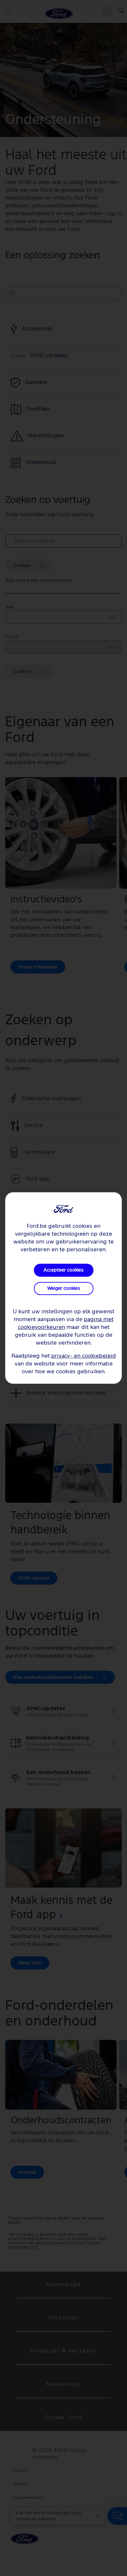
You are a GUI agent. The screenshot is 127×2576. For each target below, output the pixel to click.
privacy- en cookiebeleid (84, 1356)
